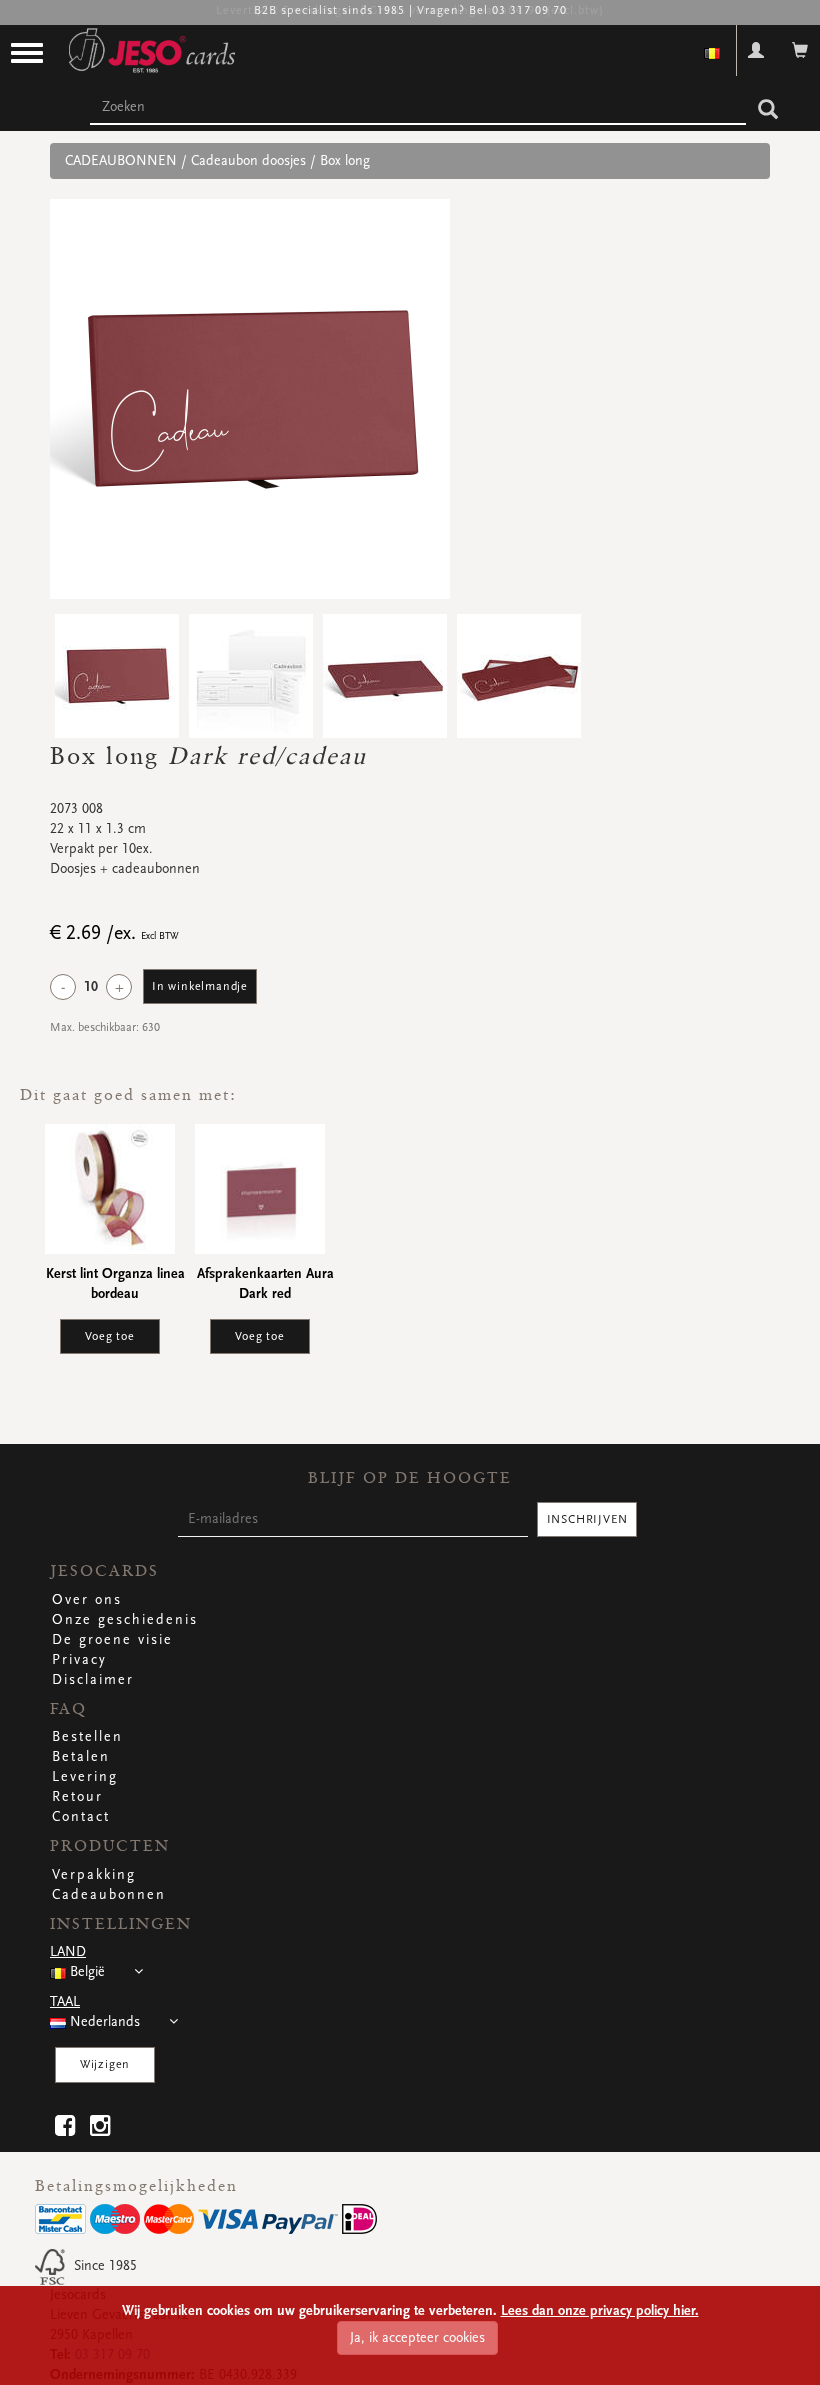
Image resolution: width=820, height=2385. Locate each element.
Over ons (87, 1600)
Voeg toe (109, 1336)
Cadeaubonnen (109, 1895)
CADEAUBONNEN (121, 161)
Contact (81, 1817)
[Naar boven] (774, 2339)
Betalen (81, 1757)
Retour (77, 1797)
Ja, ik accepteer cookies (417, 2338)
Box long (345, 161)
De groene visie (112, 1640)
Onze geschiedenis (125, 1620)
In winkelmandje (200, 986)
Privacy (79, 1660)
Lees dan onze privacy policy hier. (600, 2311)
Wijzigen (105, 2064)
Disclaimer (93, 1680)
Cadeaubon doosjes (248, 161)
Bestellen (87, 1737)
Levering (85, 1777)
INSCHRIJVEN (587, 1519)
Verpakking (94, 1875)
